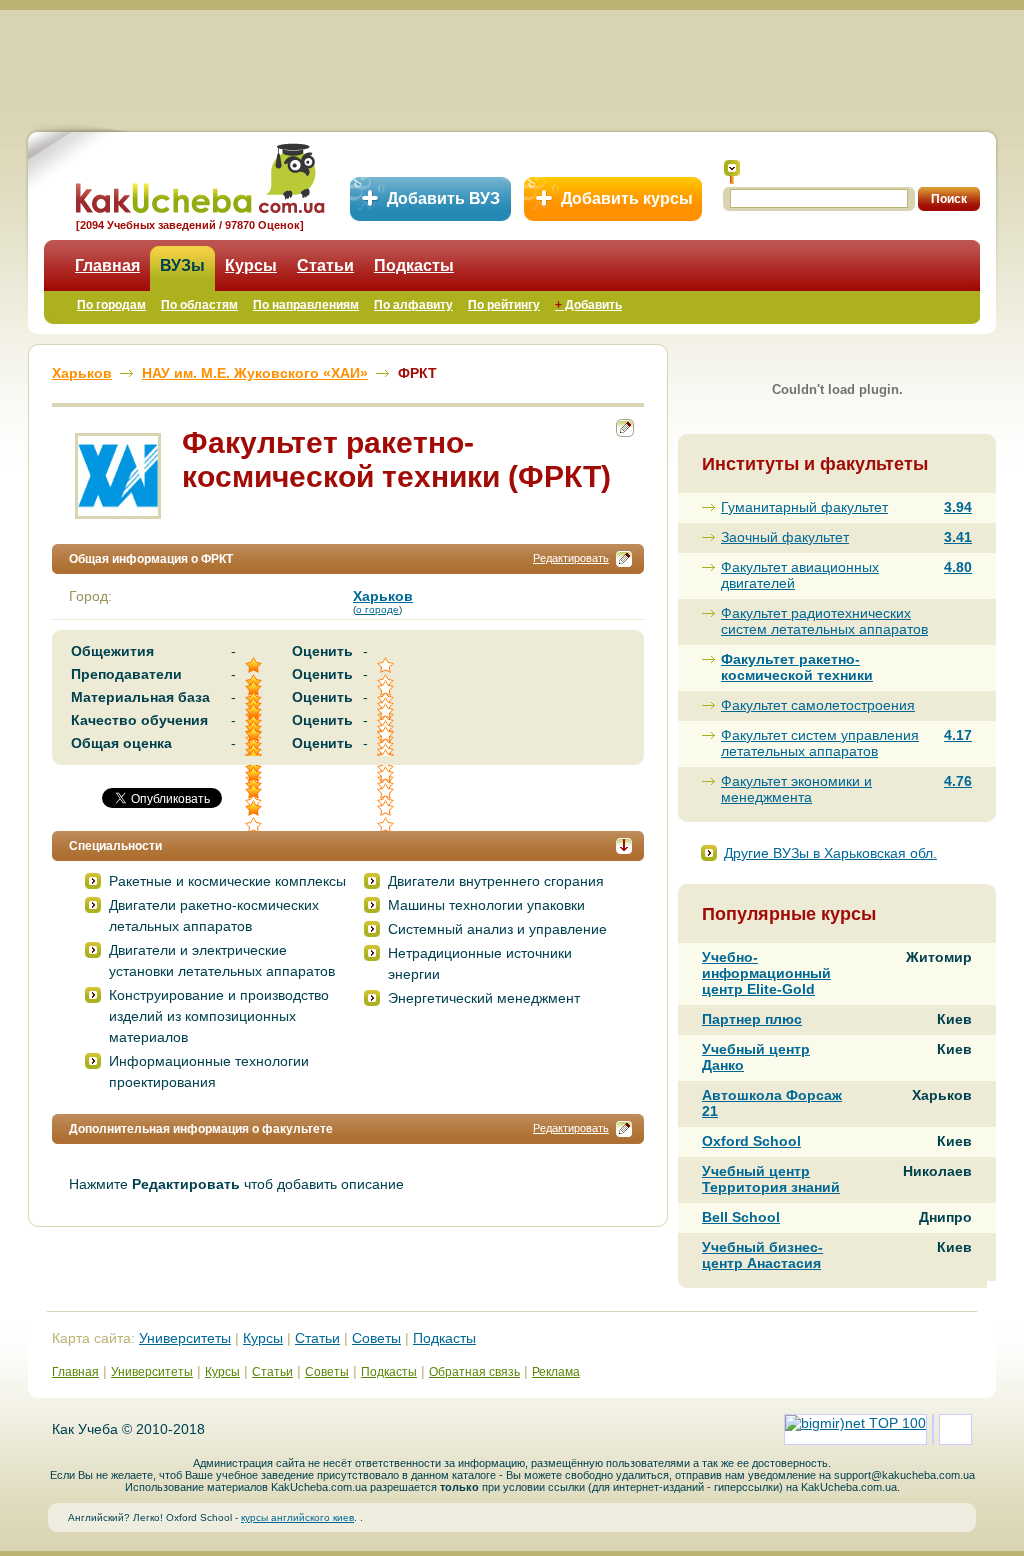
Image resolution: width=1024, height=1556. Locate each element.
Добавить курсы (627, 198)
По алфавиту (413, 305)
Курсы (251, 265)
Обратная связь (474, 1372)
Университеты (185, 1338)
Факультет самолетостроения (818, 705)
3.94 (958, 507)
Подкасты (414, 265)
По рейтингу (504, 305)
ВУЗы (182, 265)
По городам (111, 305)
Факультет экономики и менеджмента (796, 789)
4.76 (958, 781)
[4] (255, 791)
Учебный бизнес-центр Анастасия (762, 1255)
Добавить (588, 305)
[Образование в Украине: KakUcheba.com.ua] (198, 175)
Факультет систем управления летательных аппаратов (820, 743)
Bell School (741, 1217)
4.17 (958, 735)
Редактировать (571, 558)
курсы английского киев (297, 1517)
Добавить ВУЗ (443, 198)
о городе (377, 609)
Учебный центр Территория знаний (771, 1179)
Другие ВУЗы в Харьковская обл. (830, 853)
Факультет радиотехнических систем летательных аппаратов (824, 621)
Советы (376, 1338)
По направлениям (306, 305)
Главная (107, 265)
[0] (387, 791)
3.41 (958, 537)
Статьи (325, 265)
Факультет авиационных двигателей (800, 575)
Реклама (556, 1372)
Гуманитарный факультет (804, 507)
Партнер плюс (752, 1019)
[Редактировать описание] (624, 559)
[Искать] (732, 172)
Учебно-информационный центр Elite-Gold (766, 973)
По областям (199, 305)
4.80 (958, 567)
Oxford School (751, 1141)
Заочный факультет (785, 537)
